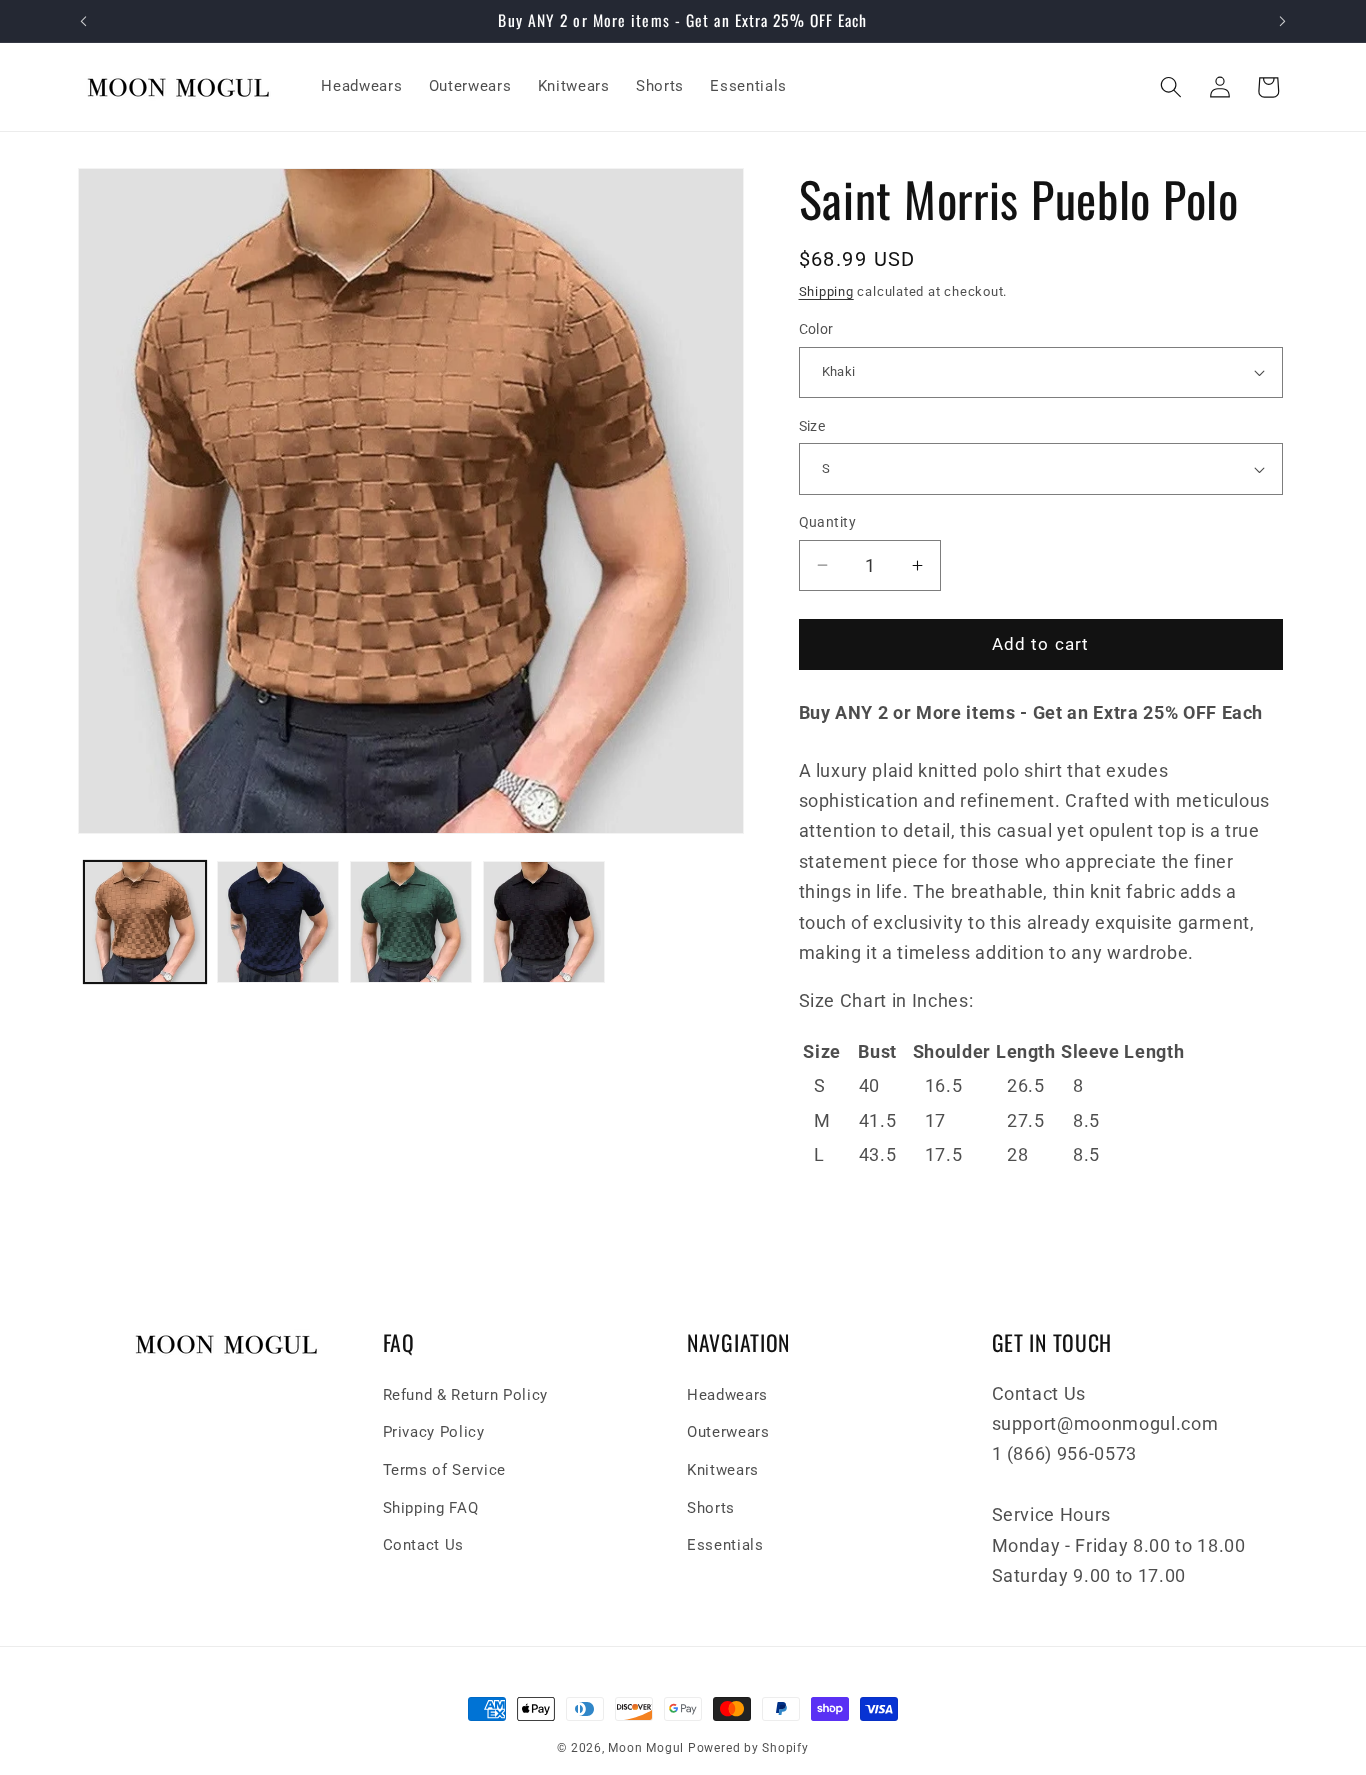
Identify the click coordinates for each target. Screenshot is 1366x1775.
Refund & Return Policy (466, 1395)
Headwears (727, 1395)
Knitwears (723, 1470)
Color (816, 329)
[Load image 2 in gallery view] (278, 922)
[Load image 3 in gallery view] (411, 922)
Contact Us (424, 1545)
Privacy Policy (434, 1432)
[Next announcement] (1283, 21)
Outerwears (728, 1432)
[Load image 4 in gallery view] (544, 922)
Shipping (826, 291)
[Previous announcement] (84, 21)
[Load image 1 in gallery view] (145, 922)
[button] (1171, 87)
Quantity (828, 522)
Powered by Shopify (748, 1748)
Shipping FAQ (431, 1507)
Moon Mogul (646, 1748)
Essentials (725, 1545)
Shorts (711, 1507)
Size (812, 426)
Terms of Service (445, 1470)
